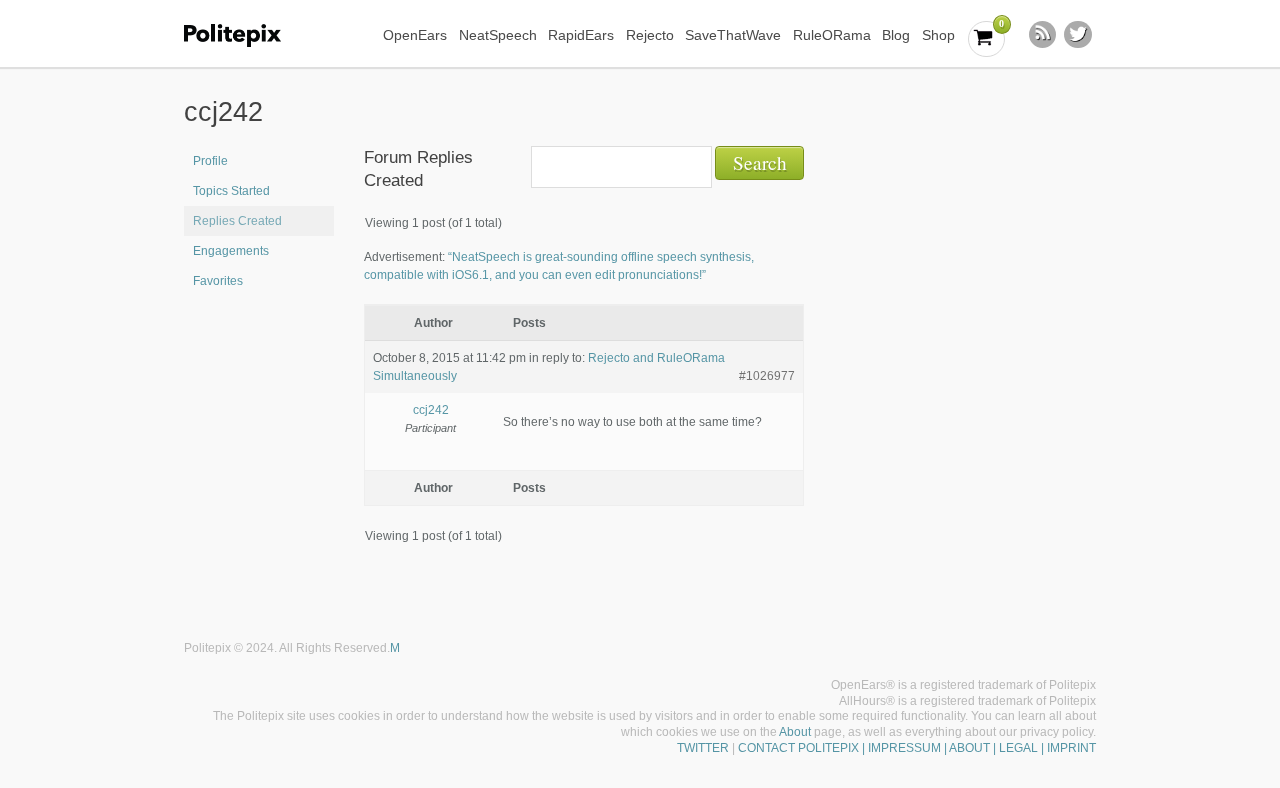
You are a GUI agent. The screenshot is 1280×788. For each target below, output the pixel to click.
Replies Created (237, 221)
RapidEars (581, 35)
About (795, 732)
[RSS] (1043, 35)
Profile (210, 161)
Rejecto (650, 35)
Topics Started (231, 191)
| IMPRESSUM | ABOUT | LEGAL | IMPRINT (977, 748)
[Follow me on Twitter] (1078, 35)
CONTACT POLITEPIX (798, 748)
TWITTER (703, 748)
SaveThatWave (733, 35)
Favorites (218, 281)
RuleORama (832, 35)
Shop (938, 35)
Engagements (231, 251)
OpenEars (415, 35)
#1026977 (767, 376)
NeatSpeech (498, 35)
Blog (896, 35)
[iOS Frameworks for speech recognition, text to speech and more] (245, 35)
